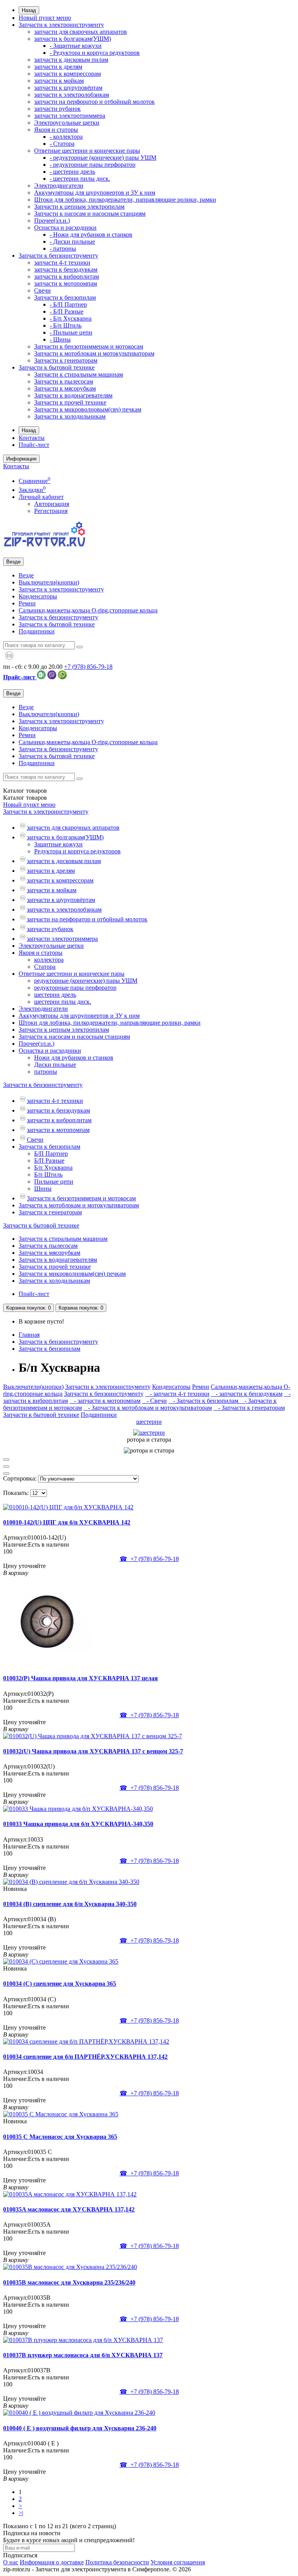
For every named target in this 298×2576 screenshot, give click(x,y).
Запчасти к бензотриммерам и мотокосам (89, 346)
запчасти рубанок (57, 109)
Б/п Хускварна (53, 1168)
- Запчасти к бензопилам (204, 1401)
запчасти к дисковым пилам (71, 60)
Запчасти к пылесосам (64, 381)
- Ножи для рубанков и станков (91, 235)
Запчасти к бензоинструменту (58, 256)
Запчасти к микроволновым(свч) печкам (88, 409)
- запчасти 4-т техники (177, 1394)
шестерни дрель (55, 995)
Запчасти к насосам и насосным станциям (90, 214)
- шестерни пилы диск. (80, 179)
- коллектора (66, 137)
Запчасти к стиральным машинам (79, 374)
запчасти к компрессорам (68, 74)
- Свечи (154, 1401)
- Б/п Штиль (66, 325)
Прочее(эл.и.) (52, 221)
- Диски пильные (72, 242)
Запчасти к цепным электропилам (79, 207)
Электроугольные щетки (67, 123)
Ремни (27, 603)
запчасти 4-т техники (62, 262)
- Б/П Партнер (68, 304)
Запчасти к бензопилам (65, 297)
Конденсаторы (38, 596)
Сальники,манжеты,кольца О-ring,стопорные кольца (88, 610)
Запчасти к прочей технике (70, 402)
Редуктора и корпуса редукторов (77, 851)
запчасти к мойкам (59, 81)
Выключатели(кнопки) (49, 582)
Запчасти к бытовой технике (57, 367)
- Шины (60, 339)
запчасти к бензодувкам (66, 269)
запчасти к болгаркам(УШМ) (73, 39)
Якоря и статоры (56, 130)
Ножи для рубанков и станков (74, 1058)
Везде (26, 575)
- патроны (63, 249)
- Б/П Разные (67, 311)
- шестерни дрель (72, 172)
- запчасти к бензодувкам (247, 1394)
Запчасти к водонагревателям (73, 395)
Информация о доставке (52, 2562)
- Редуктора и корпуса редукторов (95, 53)
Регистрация (51, 511)
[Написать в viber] (52, 677)
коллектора (49, 960)
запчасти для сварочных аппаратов (81, 32)
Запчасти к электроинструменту (61, 25)
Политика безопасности (117, 2562)
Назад (29, 10)
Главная (29, 1335)
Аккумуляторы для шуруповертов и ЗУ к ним (95, 193)
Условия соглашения (178, 2562)
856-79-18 (88, 667)
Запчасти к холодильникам (70, 416)
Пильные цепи (54, 1182)
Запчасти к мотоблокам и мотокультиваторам (94, 353)
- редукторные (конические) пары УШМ (103, 158)
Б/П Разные (49, 1161)
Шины (43, 1189)
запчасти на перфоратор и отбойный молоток (94, 102)
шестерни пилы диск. (63, 1002)
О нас (11, 2562)
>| (21, 2513)
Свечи (42, 290)
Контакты (32, 438)
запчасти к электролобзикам (72, 95)
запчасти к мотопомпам (66, 283)
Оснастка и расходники (65, 228)
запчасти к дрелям (58, 67)
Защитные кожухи (58, 844)
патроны (46, 1072)
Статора (45, 967)
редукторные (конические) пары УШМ (86, 981)
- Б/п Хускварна (71, 318)
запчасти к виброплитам (67, 276)
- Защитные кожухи (76, 46)
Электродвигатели (59, 186)
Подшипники (37, 631)
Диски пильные (55, 1065)
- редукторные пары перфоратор (93, 165)
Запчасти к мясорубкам (65, 388)
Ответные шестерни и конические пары (87, 151)
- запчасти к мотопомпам (105, 1401)
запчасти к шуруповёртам (68, 88)
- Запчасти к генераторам (249, 1408)
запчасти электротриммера (70, 116)
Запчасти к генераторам (66, 360)
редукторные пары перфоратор (75, 988)
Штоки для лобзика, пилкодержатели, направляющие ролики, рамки (125, 200)
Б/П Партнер (51, 1154)
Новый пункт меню (45, 18)
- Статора (62, 144)
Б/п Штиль (48, 1175)
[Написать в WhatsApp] (62, 677)
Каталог (25, 798)
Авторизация (52, 504)
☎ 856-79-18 (149, 1559)
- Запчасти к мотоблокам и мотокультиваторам (148, 1408)
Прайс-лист (34, 445)
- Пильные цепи (71, 332)
